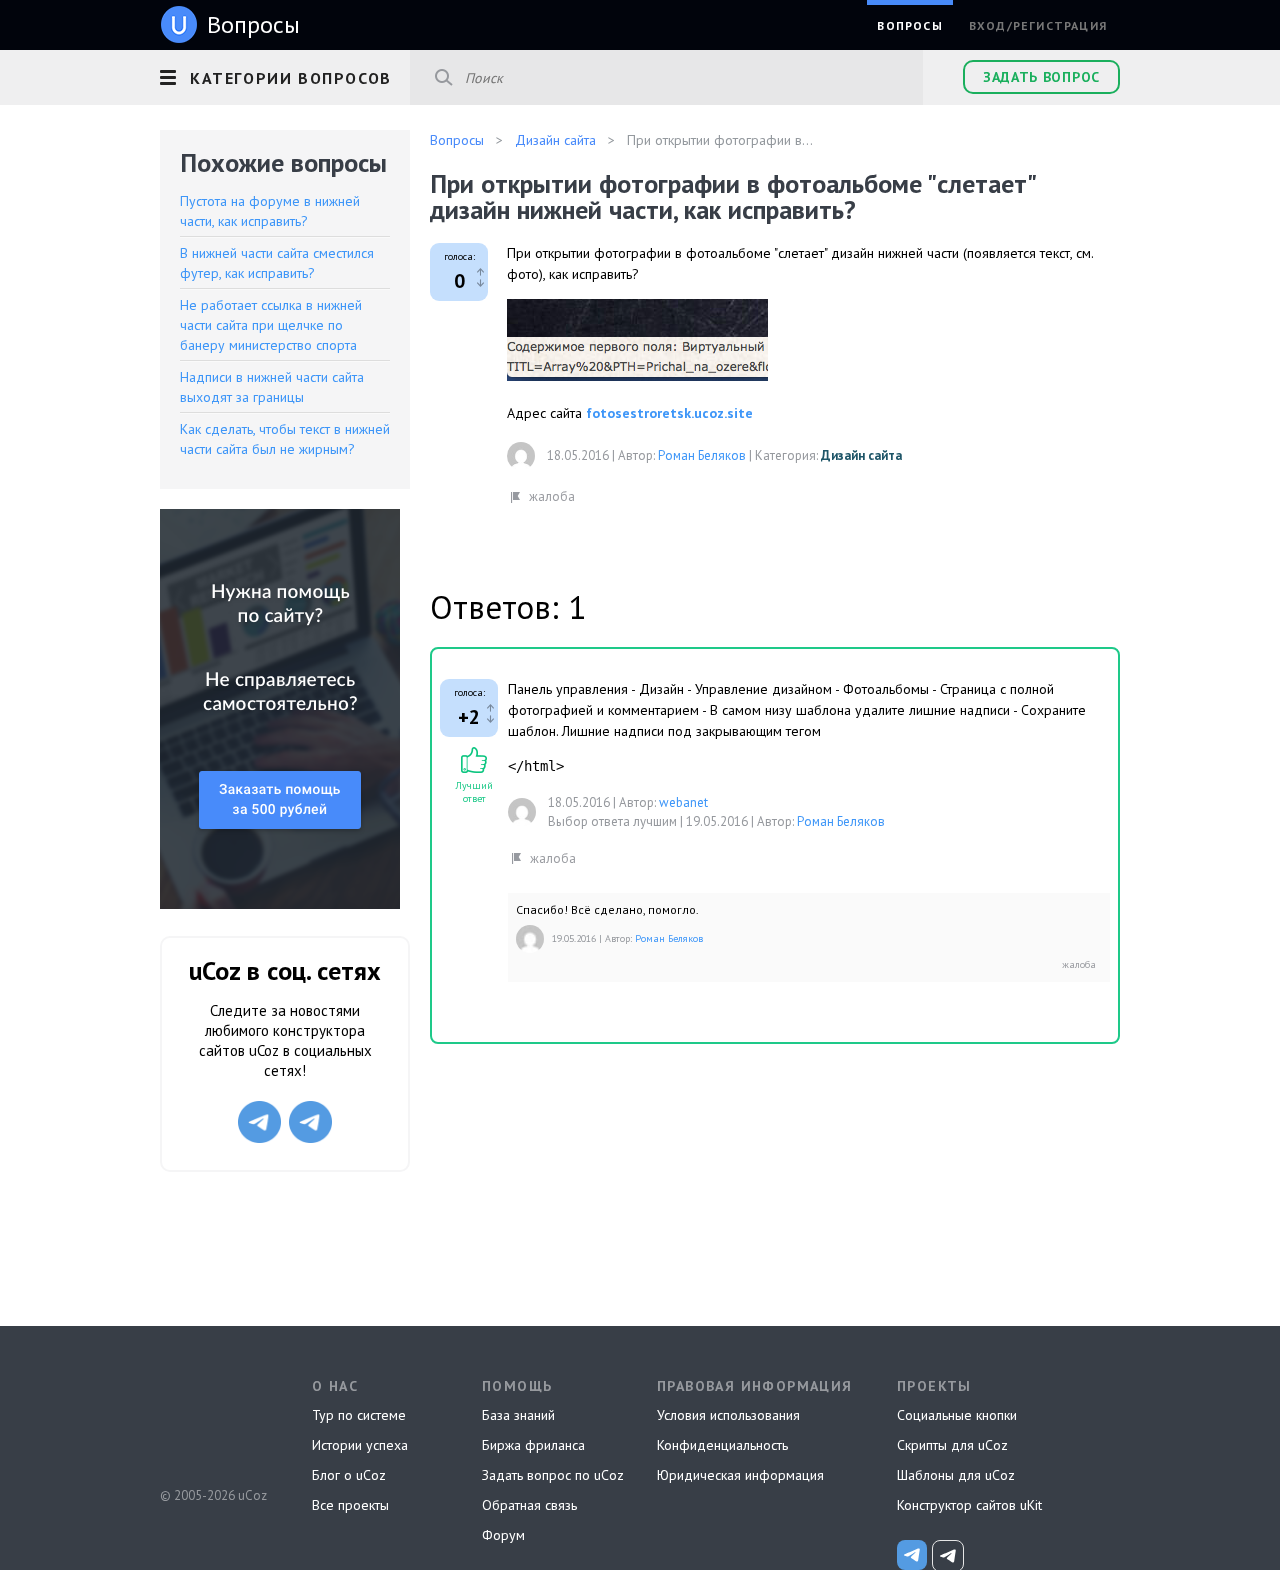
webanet (683, 802)
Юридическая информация (740, 1475)
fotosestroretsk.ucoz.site (669, 413)
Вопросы (909, 25)
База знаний (518, 1415)
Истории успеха (360, 1445)
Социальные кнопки (957, 1415)
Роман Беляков (702, 455)
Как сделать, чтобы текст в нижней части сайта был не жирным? (285, 439)
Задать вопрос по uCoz (553, 1475)
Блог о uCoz (349, 1475)
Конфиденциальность (722, 1445)
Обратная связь (529, 1505)
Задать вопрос (1041, 77)
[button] (285, 75)
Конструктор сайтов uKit (969, 1505)
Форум (503, 1535)
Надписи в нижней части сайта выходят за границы (272, 387)
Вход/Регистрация (1038, 25)
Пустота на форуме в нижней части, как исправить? (270, 211)
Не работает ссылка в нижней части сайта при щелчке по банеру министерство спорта (271, 325)
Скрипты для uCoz (952, 1445)
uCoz (212, 1421)
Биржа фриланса (533, 1445)
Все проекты (350, 1505)
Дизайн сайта (861, 455)
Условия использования (728, 1415)
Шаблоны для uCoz (956, 1475)
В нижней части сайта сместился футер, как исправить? (277, 263)
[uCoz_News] (912, 1555)
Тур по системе (359, 1415)
